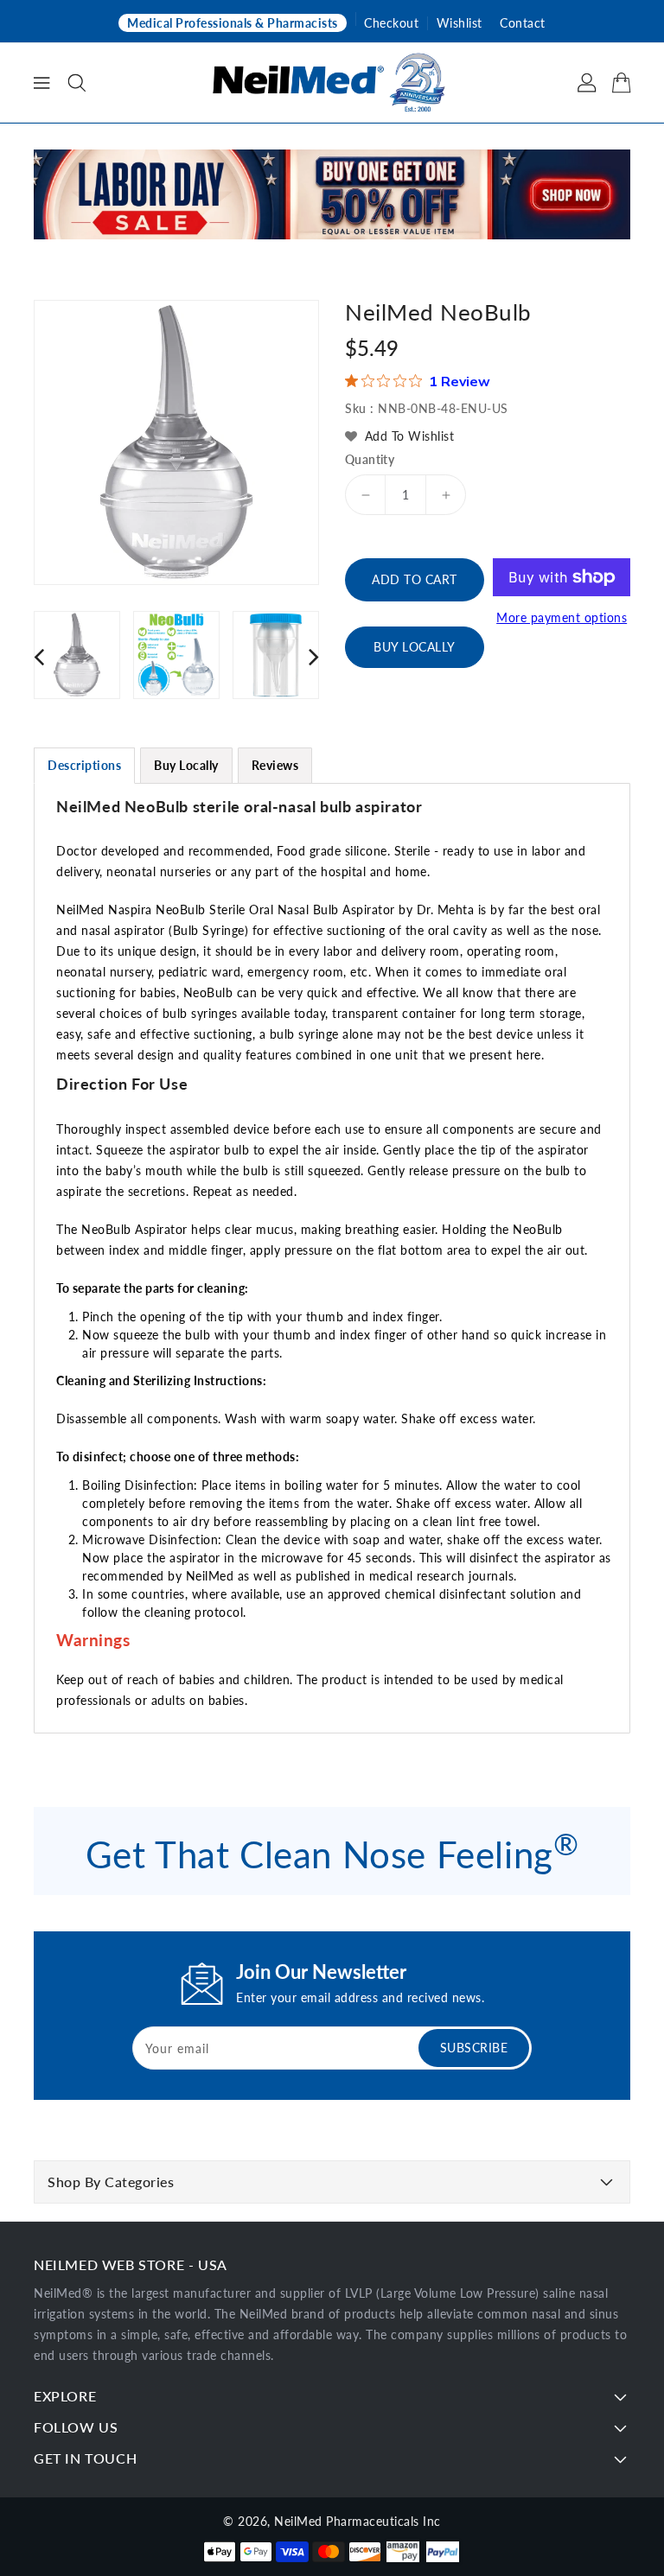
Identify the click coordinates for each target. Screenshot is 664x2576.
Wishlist (460, 23)
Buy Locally (415, 647)
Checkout (391, 23)
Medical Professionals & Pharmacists (233, 23)
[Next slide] (314, 656)
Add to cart (415, 579)
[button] (77, 83)
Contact (523, 23)
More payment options (562, 617)
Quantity (370, 460)
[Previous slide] (39, 656)
